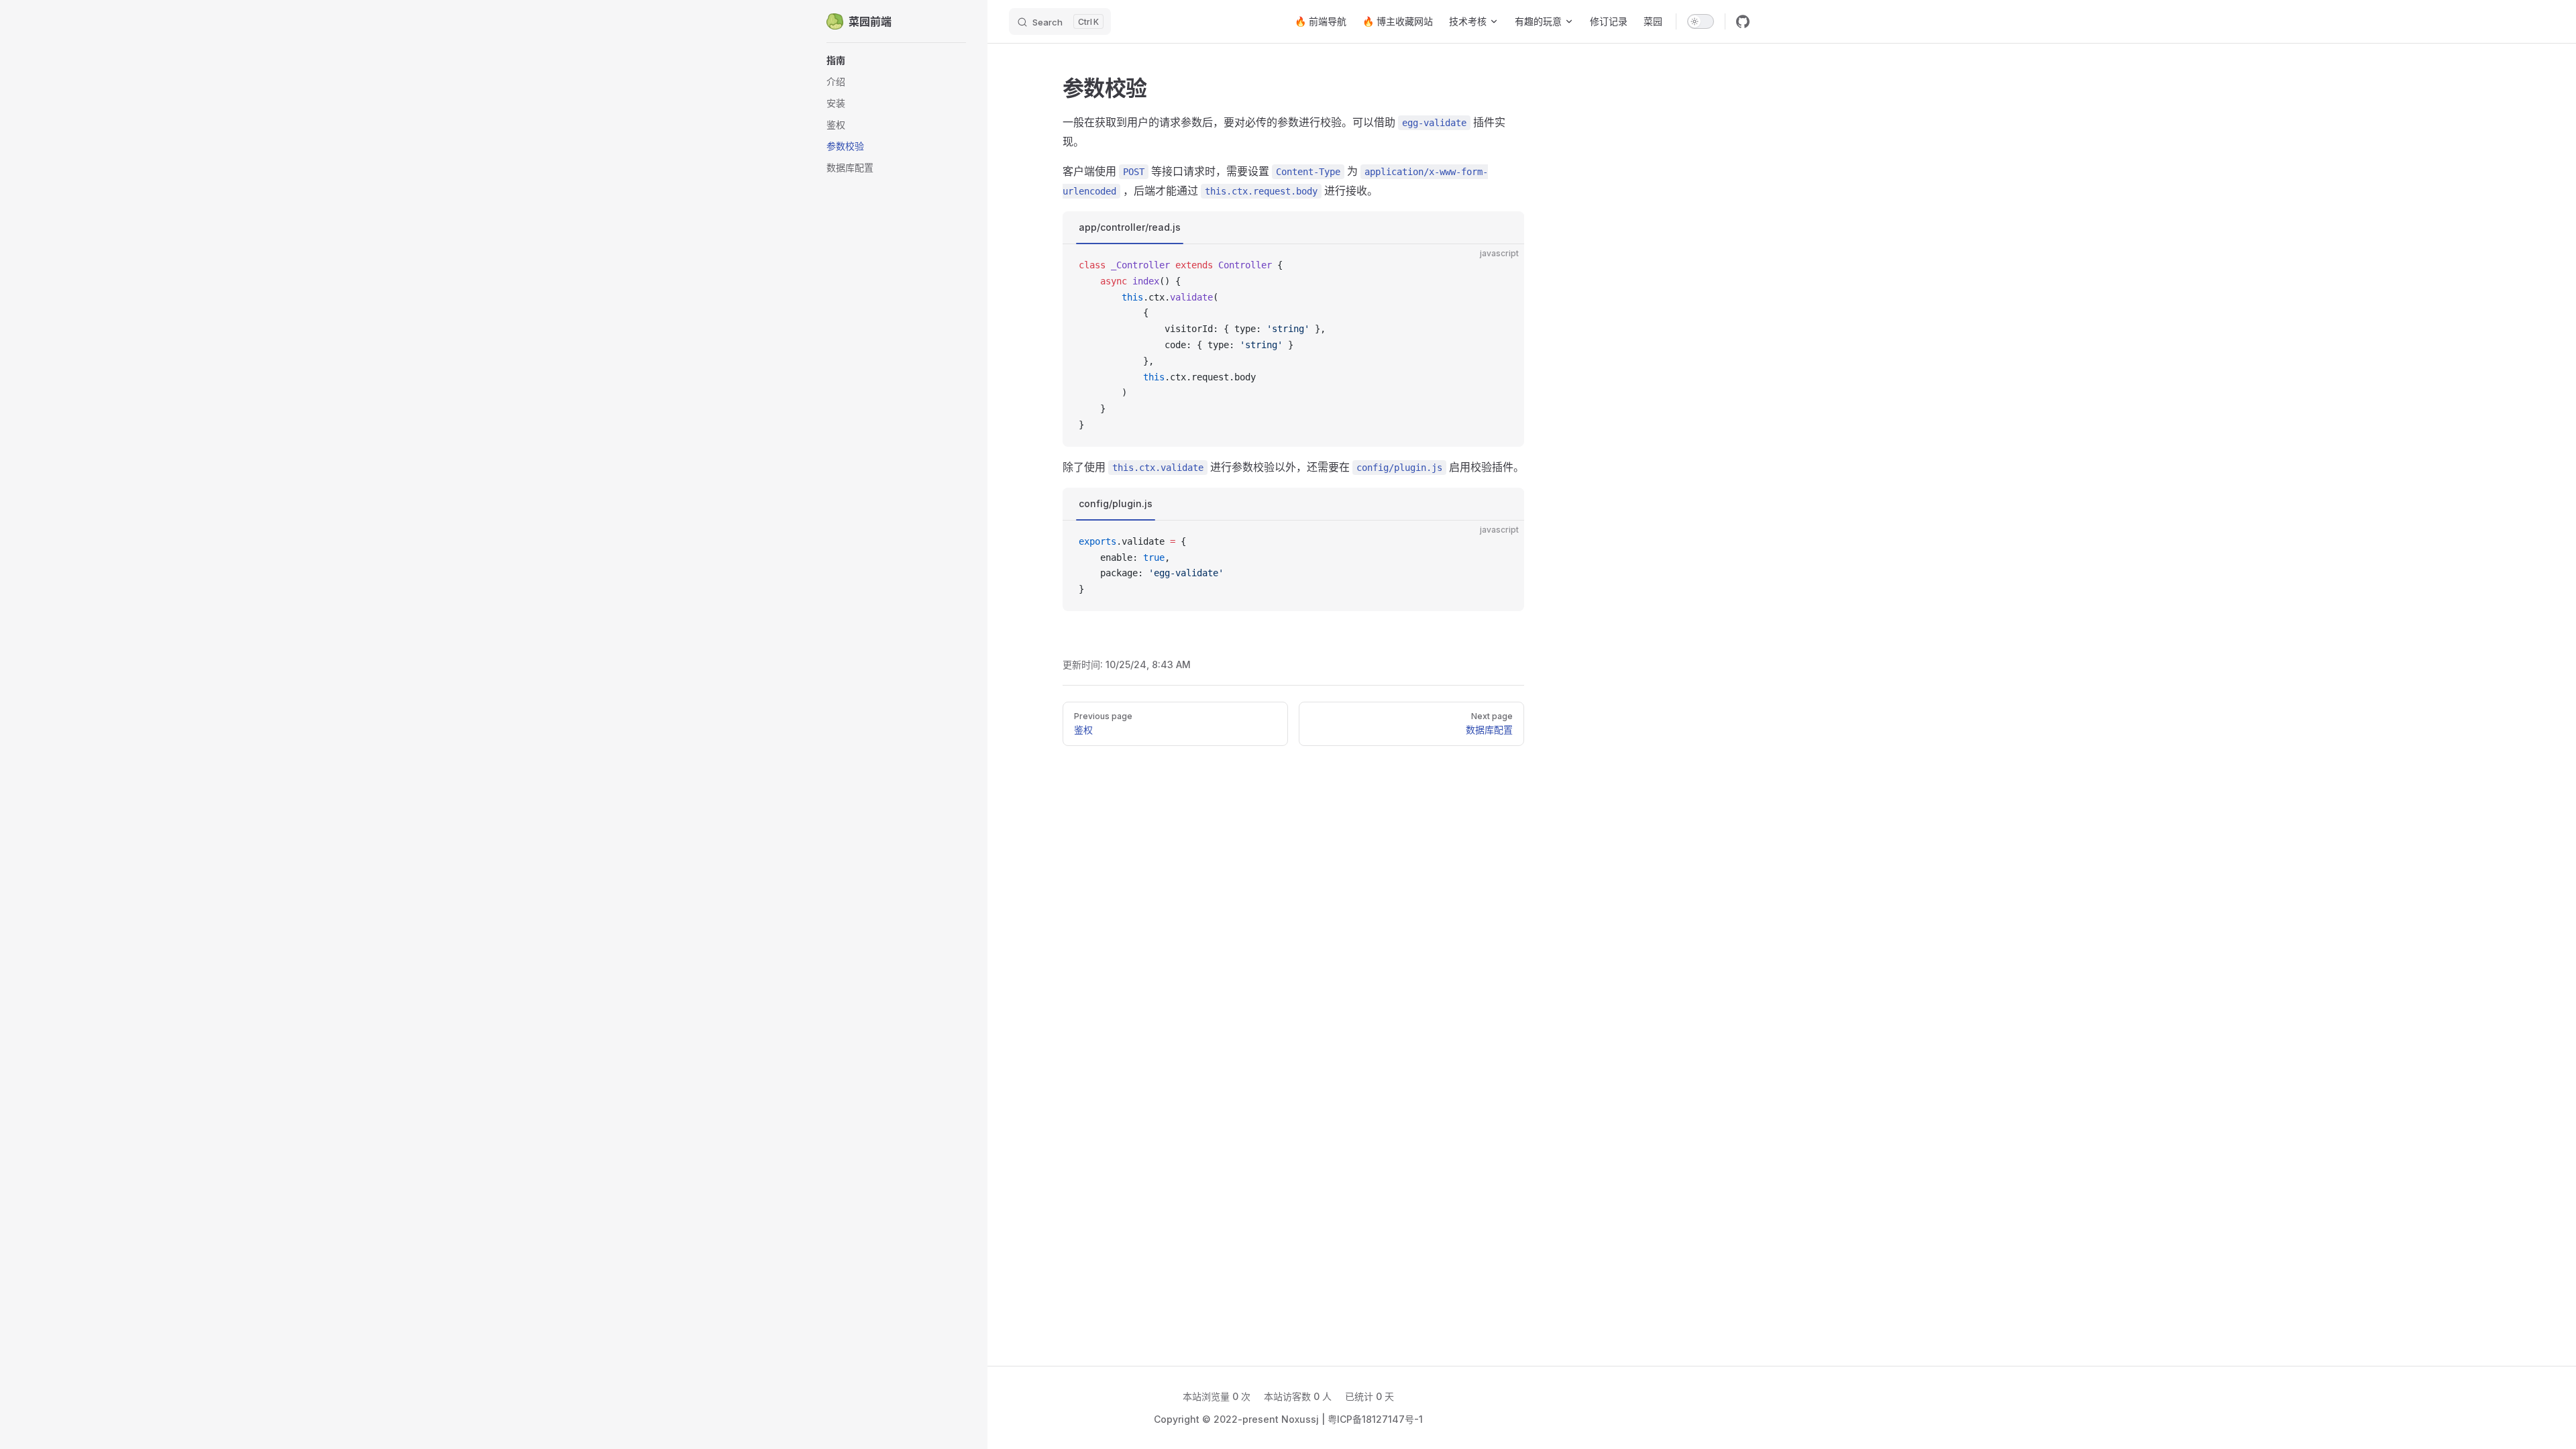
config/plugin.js (1116, 503)
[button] (896, 60)
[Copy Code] (1503, 266)
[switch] (1701, 21)
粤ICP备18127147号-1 (1375, 1419)
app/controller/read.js (1130, 227)
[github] (1743, 21)
